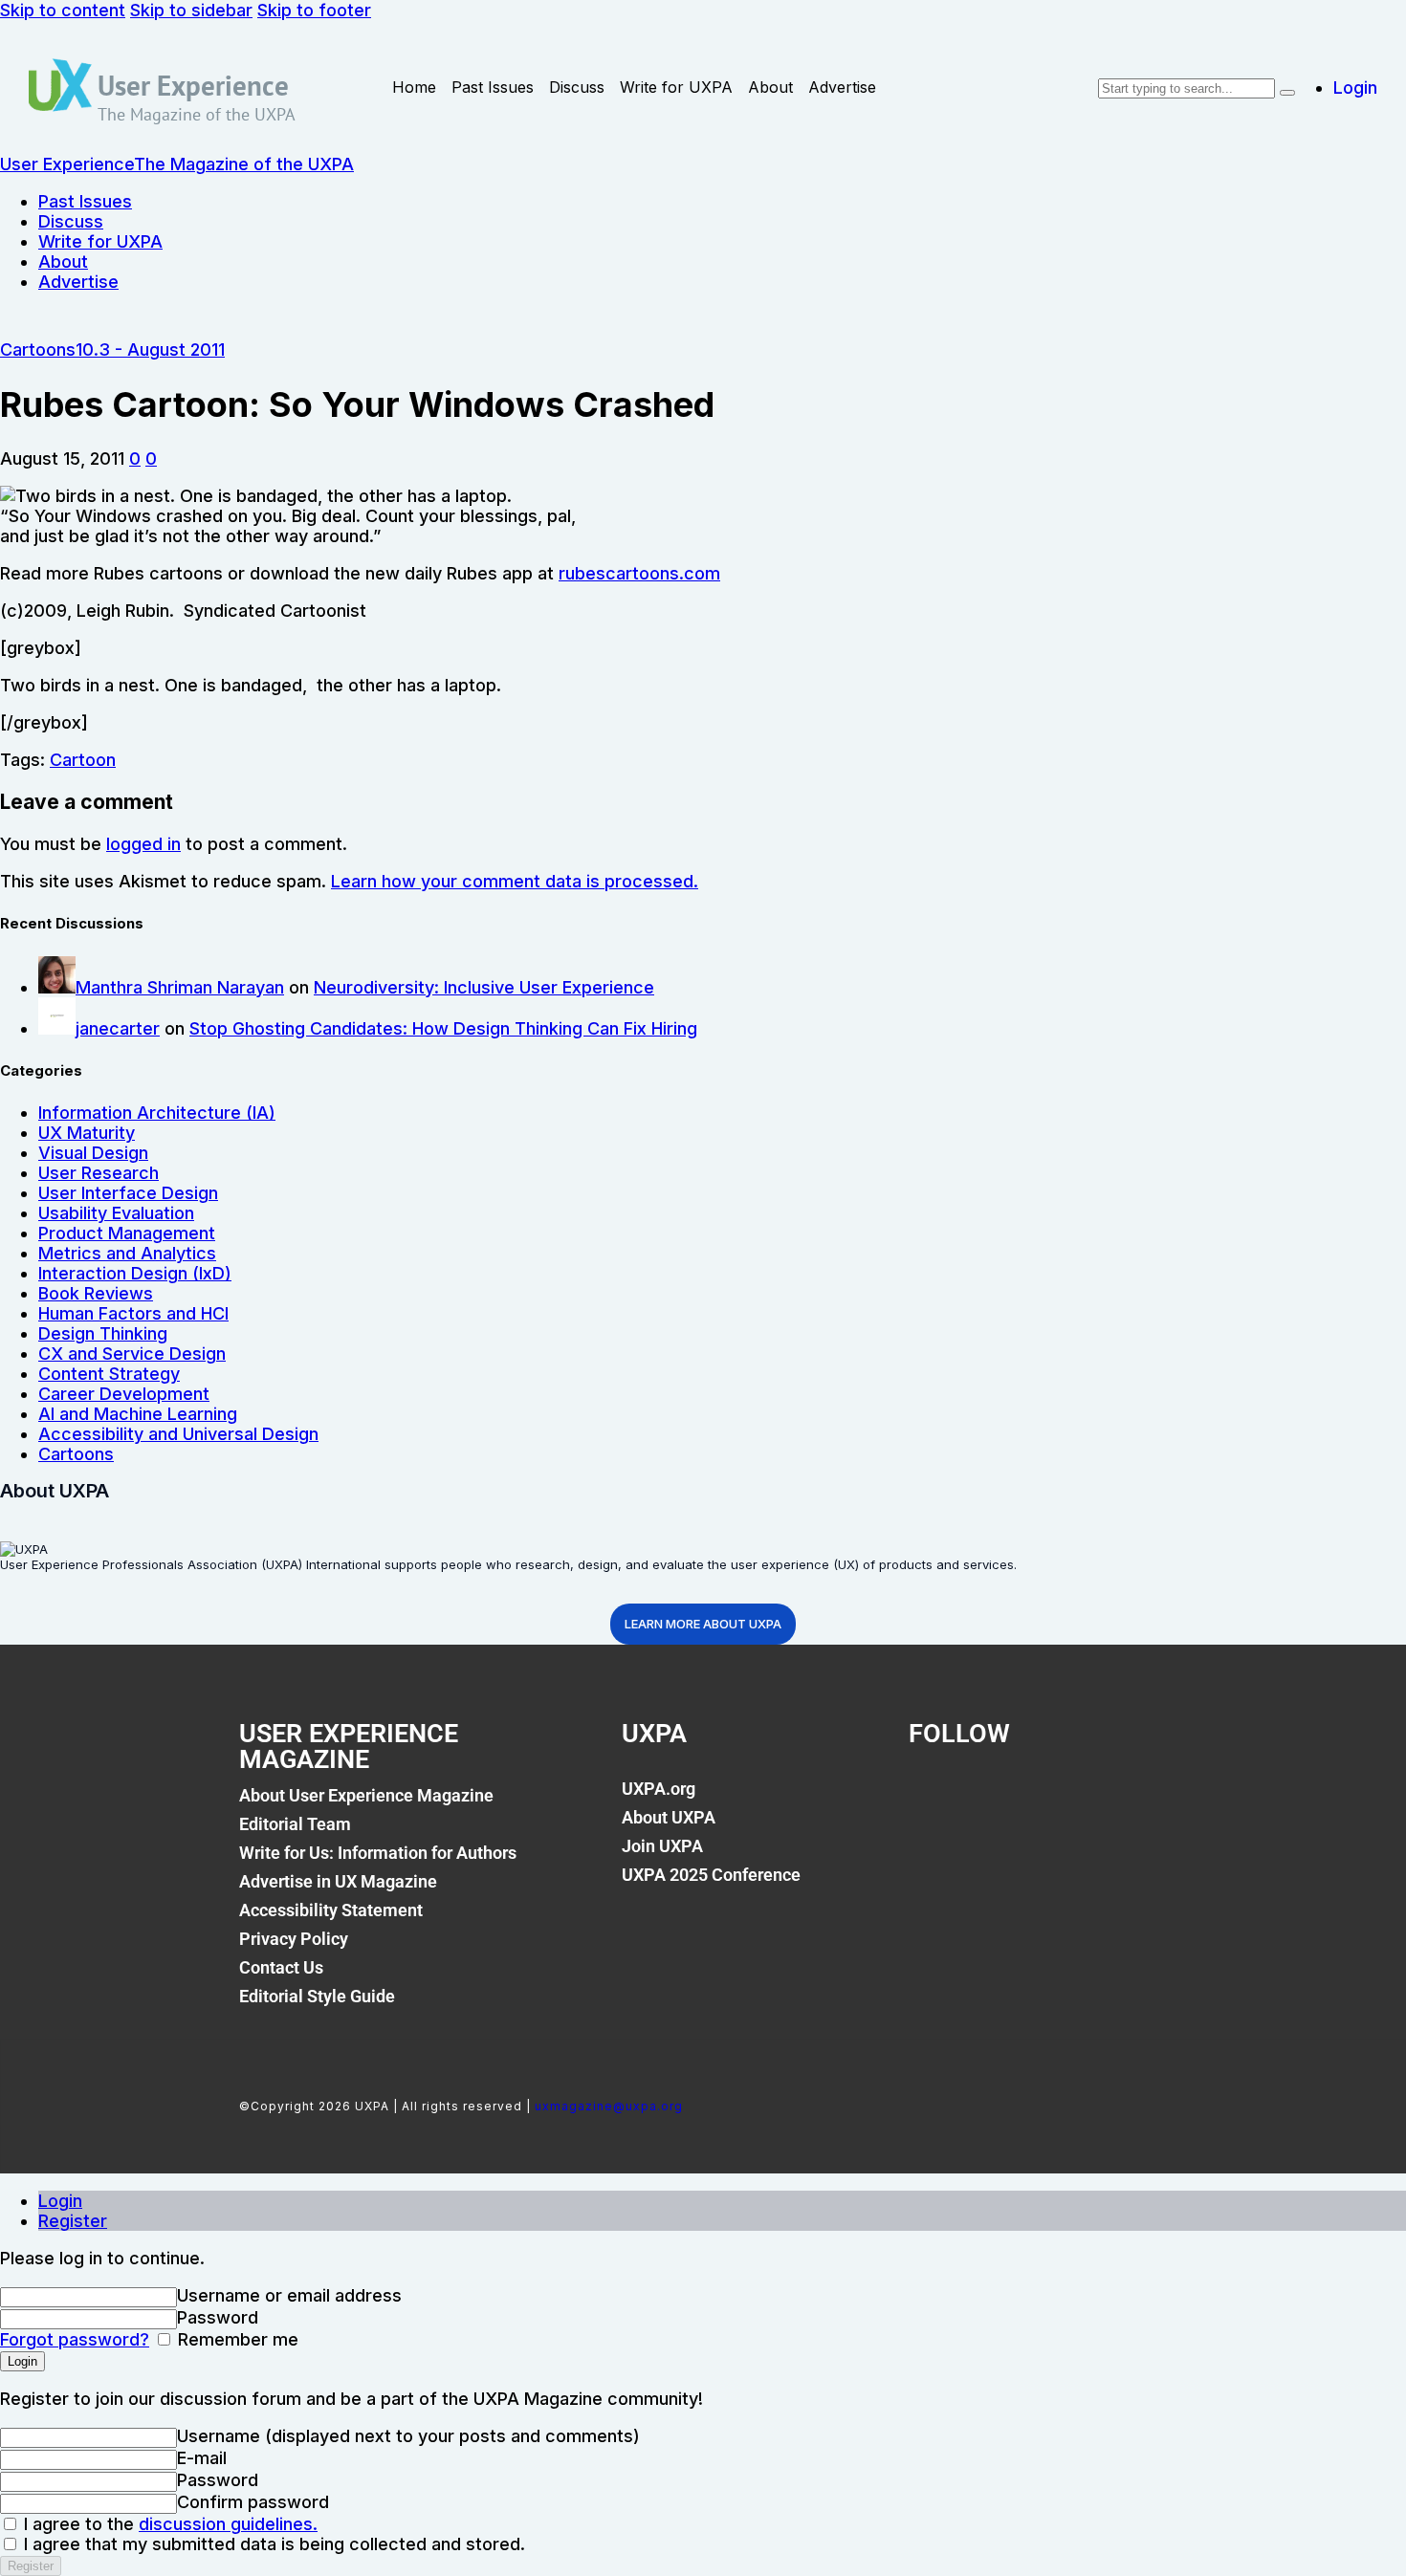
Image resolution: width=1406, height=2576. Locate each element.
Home (414, 87)
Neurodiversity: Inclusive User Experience (484, 987)
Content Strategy (109, 1374)
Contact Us (281, 1967)
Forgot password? (75, 2339)
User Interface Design (128, 1193)
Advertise (842, 87)
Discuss (577, 87)
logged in (143, 844)
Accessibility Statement (331, 1910)
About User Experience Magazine (366, 1795)
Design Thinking (103, 1333)
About (770, 87)
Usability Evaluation (116, 1213)
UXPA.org (659, 1789)
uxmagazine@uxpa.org (609, 2106)
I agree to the (168, 2524)
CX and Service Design (132, 1353)
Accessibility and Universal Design (178, 1434)
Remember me (236, 2339)
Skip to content (63, 10)
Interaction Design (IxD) (135, 1273)
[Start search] (1287, 93)
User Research (99, 1173)
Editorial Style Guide (317, 1996)
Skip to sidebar (191, 10)
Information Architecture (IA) (157, 1113)
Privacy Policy (294, 1939)
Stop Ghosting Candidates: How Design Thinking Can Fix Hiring (443, 1028)
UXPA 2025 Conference (711, 1875)
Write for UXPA (676, 87)
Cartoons (38, 349)
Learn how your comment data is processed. (515, 881)
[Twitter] (998, 1800)
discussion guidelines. (228, 2524)
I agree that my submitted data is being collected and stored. (272, 2544)
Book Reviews (96, 1293)
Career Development (124, 1394)
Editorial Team (295, 1824)
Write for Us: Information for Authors (378, 1853)
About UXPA (669, 1817)
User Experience (193, 85)
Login (60, 2201)
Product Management (127, 1233)
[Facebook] (933, 1800)
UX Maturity (87, 1133)
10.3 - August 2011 (150, 349)
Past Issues (493, 87)
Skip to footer (314, 10)
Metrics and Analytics (127, 1253)
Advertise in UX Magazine (338, 1881)
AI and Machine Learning (138, 1414)
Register (73, 2221)
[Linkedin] (1063, 1800)
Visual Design (93, 1153)
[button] (135, 458)
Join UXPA (662, 1846)
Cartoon (83, 760)
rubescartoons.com (639, 573)
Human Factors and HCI (133, 1313)
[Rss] (1128, 1800)
